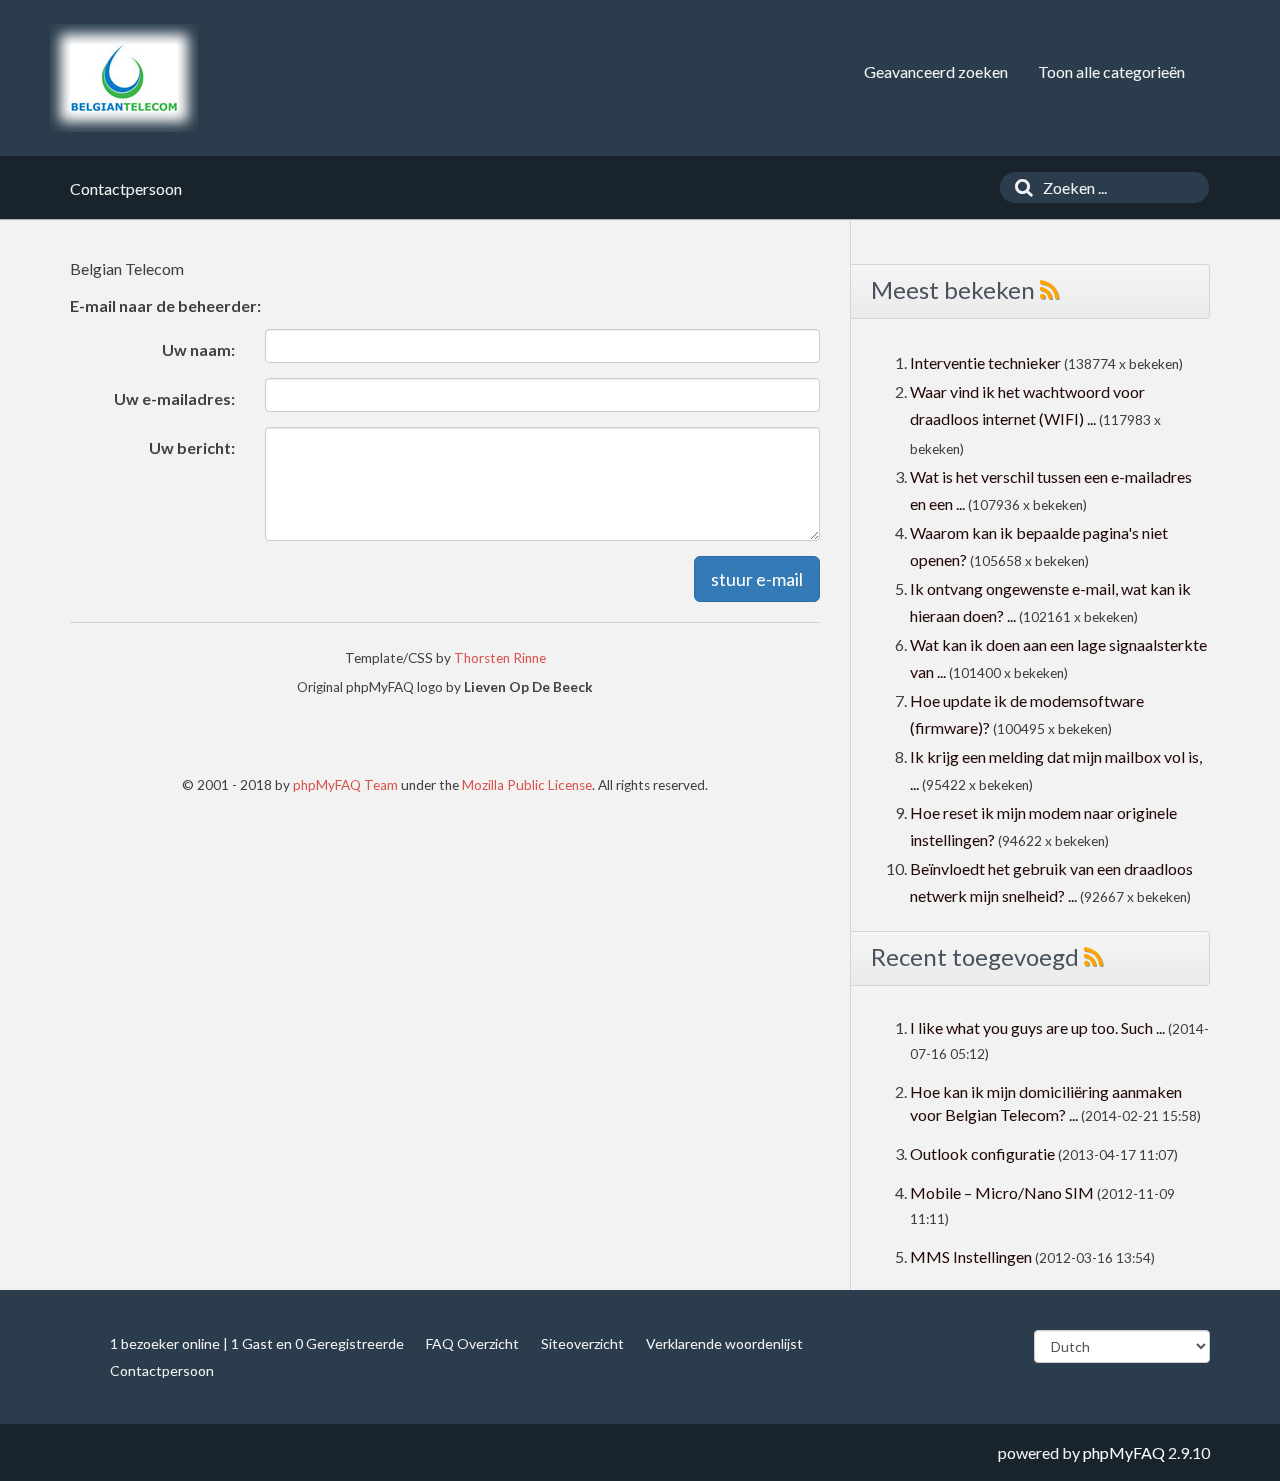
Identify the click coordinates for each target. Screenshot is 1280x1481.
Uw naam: (198, 349)
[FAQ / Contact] (124, 78)
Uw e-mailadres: (174, 398)
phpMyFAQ (1124, 1452)
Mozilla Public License (527, 785)
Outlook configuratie (982, 1153)
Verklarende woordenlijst (724, 1343)
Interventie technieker (985, 362)
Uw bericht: (192, 447)
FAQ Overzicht (472, 1343)
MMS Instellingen (971, 1256)
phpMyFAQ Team (345, 785)
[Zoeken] (1019, 187)
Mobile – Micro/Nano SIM (1002, 1192)
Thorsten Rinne (500, 658)
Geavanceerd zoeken (936, 71)
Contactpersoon (162, 1370)
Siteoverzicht (582, 1343)
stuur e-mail (757, 579)
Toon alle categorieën (1111, 71)
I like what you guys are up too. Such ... (1037, 1027)
